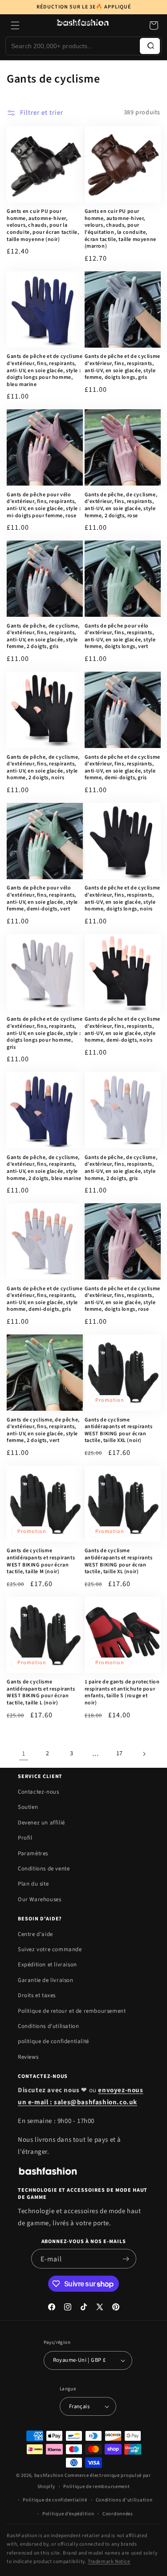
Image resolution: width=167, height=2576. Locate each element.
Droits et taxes (37, 1995)
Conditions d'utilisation (48, 2026)
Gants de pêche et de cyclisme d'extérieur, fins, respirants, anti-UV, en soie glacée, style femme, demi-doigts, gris (122, 768)
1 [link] (24, 1754)
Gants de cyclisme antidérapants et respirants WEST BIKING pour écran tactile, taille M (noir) (41, 1561)
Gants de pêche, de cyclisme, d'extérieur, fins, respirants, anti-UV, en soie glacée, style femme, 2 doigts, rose (121, 505)
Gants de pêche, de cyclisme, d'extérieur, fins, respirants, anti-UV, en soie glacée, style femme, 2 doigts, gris (43, 636)
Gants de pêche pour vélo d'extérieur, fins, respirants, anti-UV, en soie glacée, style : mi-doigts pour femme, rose (44, 505)
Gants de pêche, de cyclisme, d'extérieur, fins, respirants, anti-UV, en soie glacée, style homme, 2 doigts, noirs (43, 768)
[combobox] (73, 46)
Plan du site (33, 1884)
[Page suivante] (144, 1754)
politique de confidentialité (53, 2041)
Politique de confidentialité (55, 2500)
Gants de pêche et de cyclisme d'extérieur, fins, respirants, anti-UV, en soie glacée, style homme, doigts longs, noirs (122, 898)
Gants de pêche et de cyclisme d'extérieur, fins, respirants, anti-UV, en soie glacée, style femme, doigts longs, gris (122, 367)
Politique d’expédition (68, 2514)
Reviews (28, 2057)
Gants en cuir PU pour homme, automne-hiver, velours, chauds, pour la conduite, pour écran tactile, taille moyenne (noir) (43, 225)
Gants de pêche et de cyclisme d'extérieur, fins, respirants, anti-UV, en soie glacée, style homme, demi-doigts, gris (45, 1299)
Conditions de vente (44, 1869)
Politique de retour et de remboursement (72, 2011)
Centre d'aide (35, 1934)
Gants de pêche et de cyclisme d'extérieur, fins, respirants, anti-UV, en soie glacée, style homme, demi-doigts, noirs (122, 1030)
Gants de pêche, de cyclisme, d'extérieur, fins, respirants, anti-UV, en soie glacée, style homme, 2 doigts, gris (121, 1168)
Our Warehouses (39, 1899)
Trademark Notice (109, 2561)
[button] (154, 25)
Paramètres (33, 1853)
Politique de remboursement (96, 2487)
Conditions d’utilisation (124, 2500)
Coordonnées (118, 2514)
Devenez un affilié (41, 1823)
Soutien (28, 1807)
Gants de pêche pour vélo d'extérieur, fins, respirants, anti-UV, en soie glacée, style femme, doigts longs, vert (120, 636)
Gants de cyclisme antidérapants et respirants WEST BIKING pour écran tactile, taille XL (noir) (119, 1561)
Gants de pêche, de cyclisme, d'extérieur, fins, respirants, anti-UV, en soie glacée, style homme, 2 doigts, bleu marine (44, 1168)
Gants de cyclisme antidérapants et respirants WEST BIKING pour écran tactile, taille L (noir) (41, 1692)
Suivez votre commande (50, 1949)
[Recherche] (150, 46)
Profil (25, 1838)
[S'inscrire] (126, 2259)
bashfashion (49, 2475)
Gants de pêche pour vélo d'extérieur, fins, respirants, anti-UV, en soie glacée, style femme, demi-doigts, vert (42, 898)
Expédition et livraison (47, 1965)
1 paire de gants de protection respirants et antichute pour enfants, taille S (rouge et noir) (122, 1692)
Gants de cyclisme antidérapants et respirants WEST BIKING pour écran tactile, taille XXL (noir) (119, 1430)
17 (120, 1753)
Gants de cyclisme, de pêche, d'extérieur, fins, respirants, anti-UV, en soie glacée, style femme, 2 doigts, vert (43, 1430)
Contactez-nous (38, 1792)
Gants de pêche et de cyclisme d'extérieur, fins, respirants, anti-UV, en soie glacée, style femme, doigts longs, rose (122, 1299)
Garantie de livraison (46, 1980)
